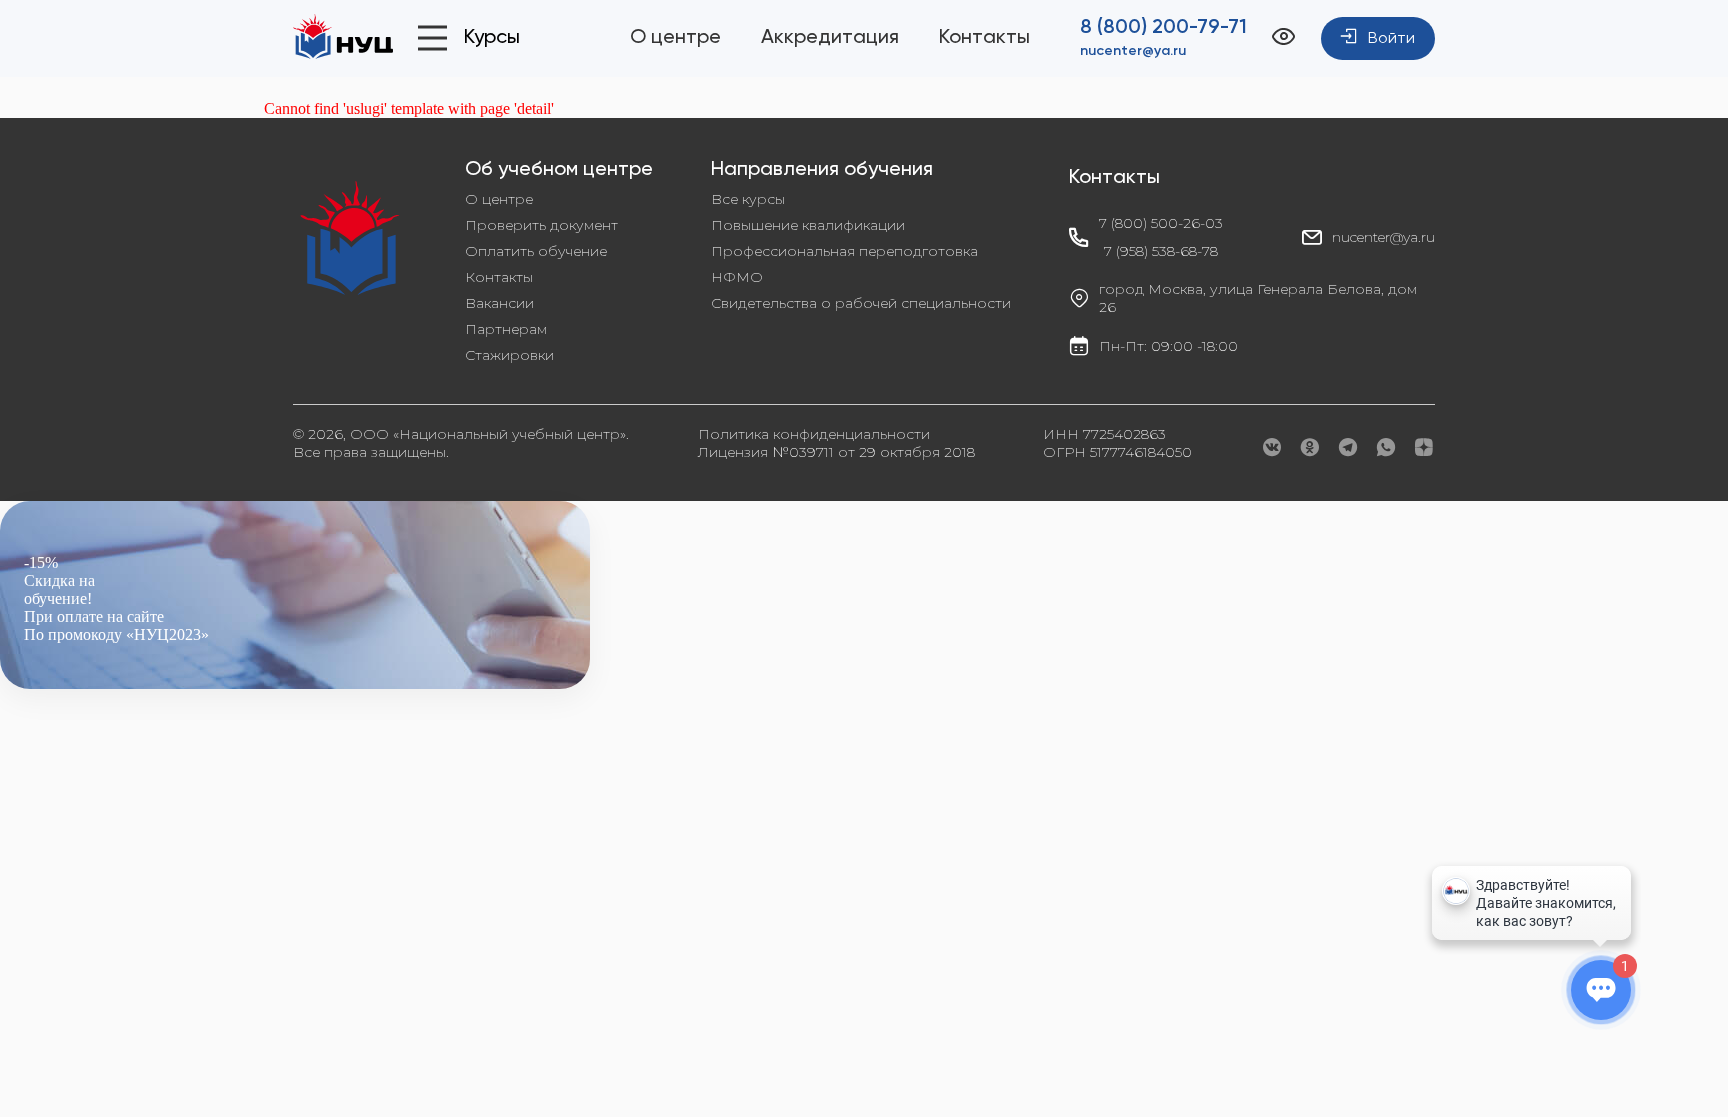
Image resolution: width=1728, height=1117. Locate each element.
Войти (1391, 39)
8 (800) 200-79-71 (1163, 28)
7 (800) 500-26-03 (1161, 223)
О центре (675, 38)
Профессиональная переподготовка (844, 251)
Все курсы (748, 199)
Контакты (984, 38)
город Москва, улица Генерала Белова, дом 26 (1258, 298)
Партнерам (506, 329)
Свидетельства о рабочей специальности (861, 303)
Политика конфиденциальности (814, 434)
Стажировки (509, 355)
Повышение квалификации (808, 225)
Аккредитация (830, 38)
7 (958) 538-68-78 (1161, 251)
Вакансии (499, 303)
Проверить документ (541, 225)
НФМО (737, 277)
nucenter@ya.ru (1133, 51)
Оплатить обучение (536, 251)
